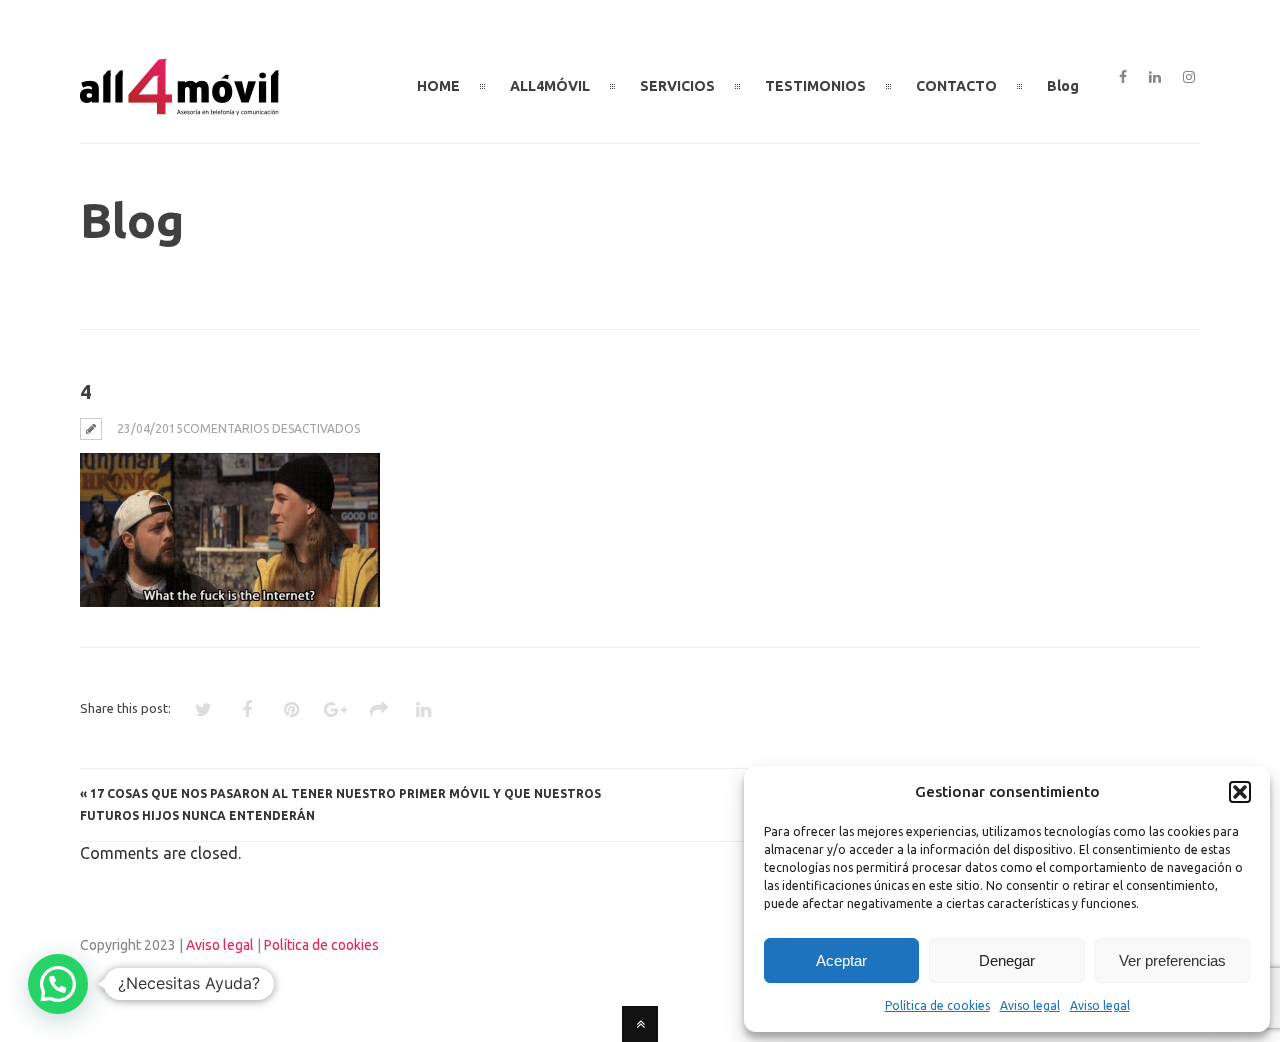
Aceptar (841, 960)
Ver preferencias (1172, 960)
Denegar (1007, 960)
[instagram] (1189, 78)
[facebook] (1123, 78)
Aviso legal (1030, 1005)
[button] (1240, 792)
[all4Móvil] (180, 107)
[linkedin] (1155, 78)
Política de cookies (937, 1005)
